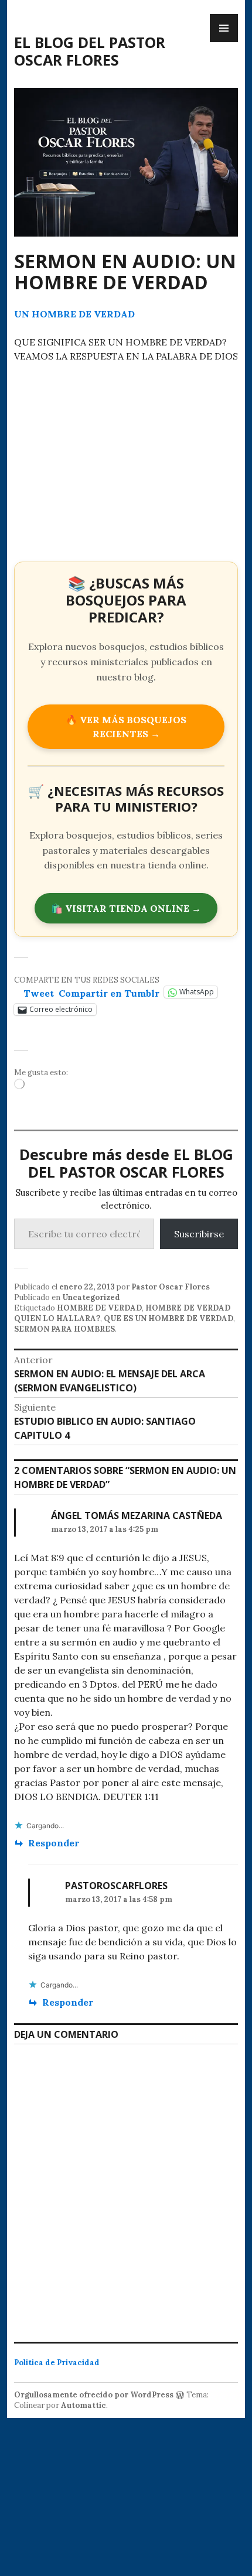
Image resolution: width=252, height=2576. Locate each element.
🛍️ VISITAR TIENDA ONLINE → (126, 908)
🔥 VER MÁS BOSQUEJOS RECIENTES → (126, 727)
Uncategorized (91, 1297)
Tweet (39, 992)
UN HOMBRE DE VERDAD (74, 314)
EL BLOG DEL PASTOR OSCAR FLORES (90, 51)
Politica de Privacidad (57, 2363)
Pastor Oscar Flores (171, 1287)
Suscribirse (199, 1234)
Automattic (84, 2405)
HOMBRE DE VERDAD (99, 1308)
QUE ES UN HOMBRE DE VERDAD (168, 1318)
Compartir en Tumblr (109, 992)
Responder (54, 1843)
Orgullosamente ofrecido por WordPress (94, 2395)
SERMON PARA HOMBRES (64, 1329)
